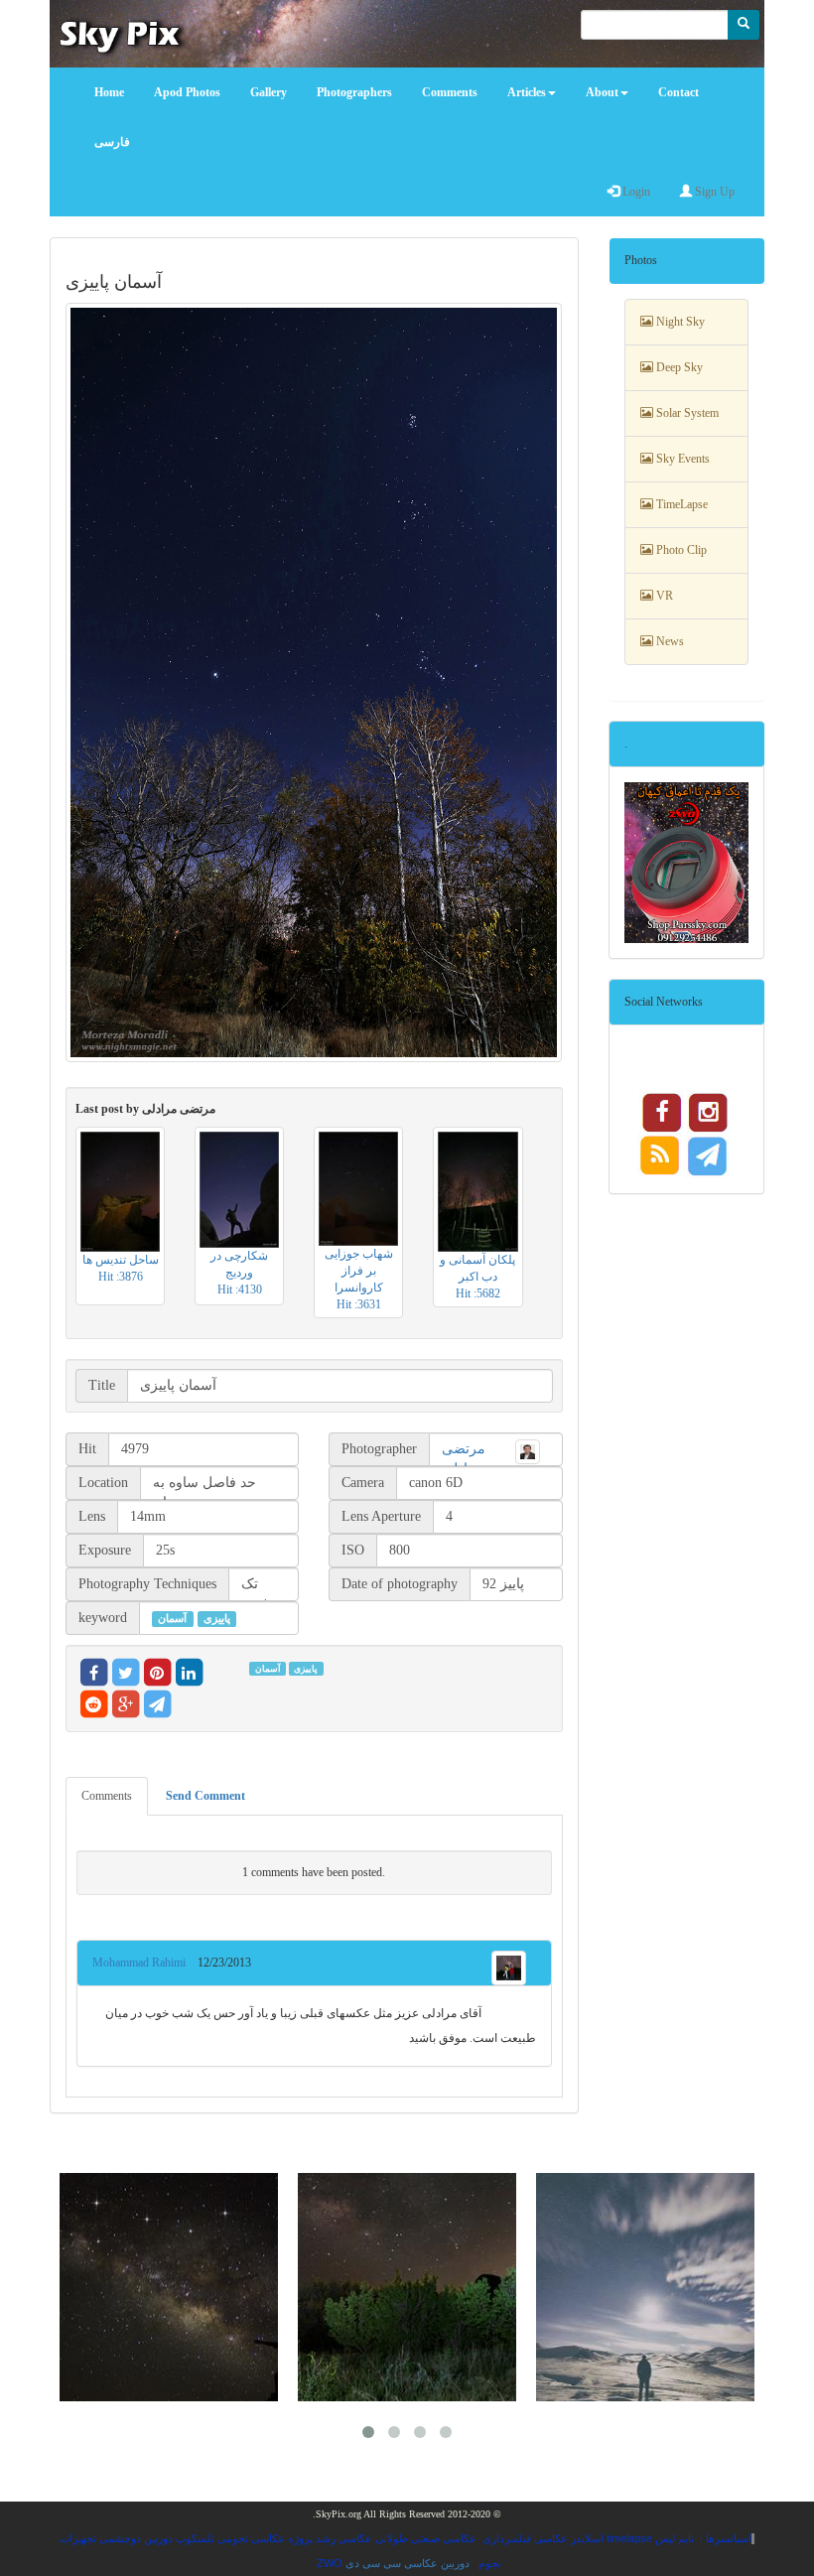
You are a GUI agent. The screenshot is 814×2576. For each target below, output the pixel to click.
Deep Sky (678, 367)
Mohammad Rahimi (145, 1963)
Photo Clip (680, 550)
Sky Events (681, 459)
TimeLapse (680, 504)
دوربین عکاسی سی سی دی (407, 2563)
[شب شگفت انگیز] (169, 2287)
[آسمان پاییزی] (314, 683)
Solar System (686, 413)
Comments (107, 1796)
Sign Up (713, 192)
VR (663, 596)
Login (635, 192)
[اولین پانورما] (407, 2287)
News (669, 641)
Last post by (145, 1109)
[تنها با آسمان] (645, 2287)
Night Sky (679, 322)
